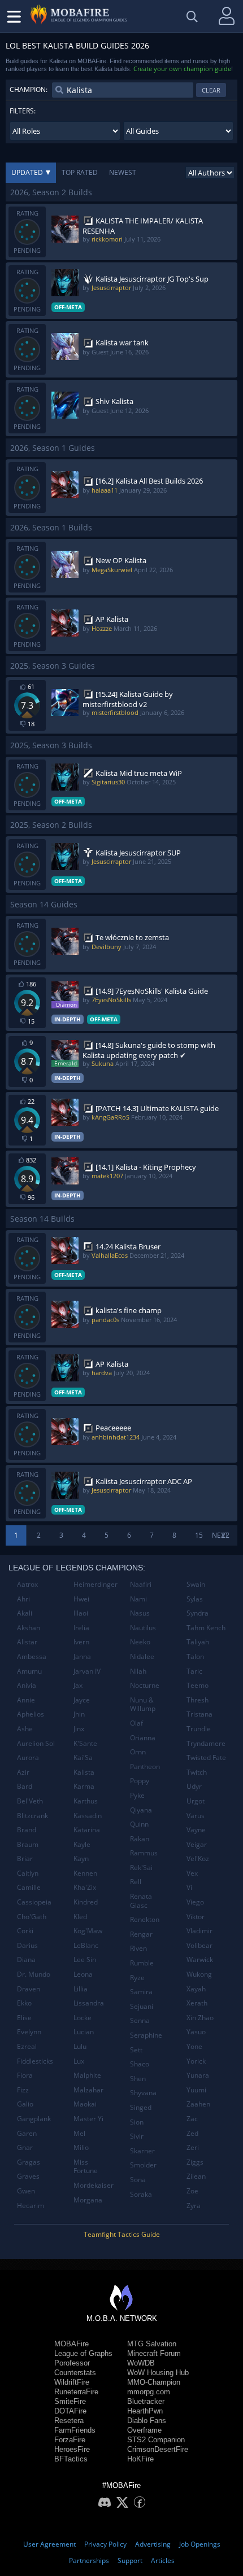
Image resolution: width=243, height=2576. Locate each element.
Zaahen (198, 2104)
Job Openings (200, 2544)
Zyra (194, 2206)
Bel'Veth (30, 1801)
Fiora (25, 2075)
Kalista (84, 1772)
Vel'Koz (198, 1859)
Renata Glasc (141, 1901)
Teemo (198, 1685)
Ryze (137, 1978)
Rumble (142, 1963)
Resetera (69, 2421)
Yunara (198, 2075)
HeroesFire (72, 2449)
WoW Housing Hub (158, 2373)
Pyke (137, 1795)
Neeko (140, 1642)
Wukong (199, 1974)
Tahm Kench (206, 1628)
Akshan (29, 1628)
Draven (29, 1989)
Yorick (196, 2061)
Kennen (85, 1873)
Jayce (82, 1700)
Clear (211, 90)
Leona (83, 1974)
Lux (79, 2061)
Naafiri (141, 1584)
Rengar (141, 1934)
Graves (28, 2176)
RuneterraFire (76, 2392)
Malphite (87, 2075)
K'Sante (85, 1743)
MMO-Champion (154, 2382)
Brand (27, 1830)
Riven (138, 1948)
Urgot (196, 1801)
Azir (23, 1772)
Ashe (25, 1729)
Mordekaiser (94, 2185)
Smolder (143, 2165)
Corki (25, 1931)
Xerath (197, 2003)
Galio (25, 2104)
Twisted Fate (206, 1757)
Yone (194, 2046)
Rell (136, 1882)
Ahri (23, 1599)
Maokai (85, 2104)
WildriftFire (72, 2382)
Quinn (139, 1824)
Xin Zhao (200, 2018)
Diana (26, 1960)
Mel (79, 2133)
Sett (136, 2050)
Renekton (145, 1919)
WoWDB (141, 2363)
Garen (27, 2133)
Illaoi (81, 1613)
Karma (84, 1786)
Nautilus (143, 1628)
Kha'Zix (85, 1887)
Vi (189, 1887)
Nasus (140, 1613)
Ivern (81, 1642)
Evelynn (29, 2032)
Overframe (144, 2430)
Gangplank (34, 2119)
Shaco (140, 2064)
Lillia (81, 1989)
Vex (192, 1873)
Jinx (79, 1729)
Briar (25, 1859)
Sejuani (142, 2006)
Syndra (198, 1613)
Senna (140, 2020)
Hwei (81, 1599)
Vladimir (199, 1931)
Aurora (28, 1757)
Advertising (153, 2544)
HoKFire (140, 2459)
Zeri (193, 2147)
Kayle (82, 1844)
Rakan (140, 1839)
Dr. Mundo (34, 1974)
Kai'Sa (83, 1757)
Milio (81, 2147)
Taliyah (198, 1642)
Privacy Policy (105, 2544)
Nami (138, 1599)
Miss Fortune (86, 2167)
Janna (82, 1656)
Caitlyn (28, 1873)
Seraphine (146, 2035)
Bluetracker (146, 2401)
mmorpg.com (149, 2392)
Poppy (140, 1781)
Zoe (192, 2191)
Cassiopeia (34, 1902)
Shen (138, 2079)
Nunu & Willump (143, 1704)
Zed (192, 2133)
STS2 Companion (156, 2440)
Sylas (195, 1599)
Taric (194, 1671)
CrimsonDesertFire (158, 2449)
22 (225, 1535)
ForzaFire (70, 2440)
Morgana (88, 2200)
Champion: (29, 89)
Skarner (142, 2151)
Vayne (196, 1830)
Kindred (86, 1902)
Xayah (196, 1989)
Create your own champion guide (182, 69)
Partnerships (89, 2560)
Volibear (199, 1945)
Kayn (81, 1859)
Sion (137, 2122)
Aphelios (31, 1714)
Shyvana (143, 2093)
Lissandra (89, 2003)
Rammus (144, 1853)
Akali (25, 1613)
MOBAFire (71, 2344)
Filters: (23, 111)
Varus (196, 1816)
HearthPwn (145, 2411)
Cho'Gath (32, 1917)
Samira (141, 1992)
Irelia (81, 1628)
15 (199, 1535)
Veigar (197, 1844)
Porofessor (72, 2363)
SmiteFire (70, 2401)
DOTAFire (70, 2411)
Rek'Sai (141, 1868)
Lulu (80, 2046)
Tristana (199, 1714)
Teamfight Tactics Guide (122, 2234)
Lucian (84, 2032)
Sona (138, 2180)
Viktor (196, 1917)
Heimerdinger (96, 1584)
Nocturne (145, 1685)
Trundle (199, 1729)
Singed (141, 2107)
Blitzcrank (32, 1816)
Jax (78, 1685)
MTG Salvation (152, 2344)
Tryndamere (206, 1743)
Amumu (29, 1671)
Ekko (24, 2003)
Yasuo (196, 2032)
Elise (24, 2018)
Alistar (27, 1642)
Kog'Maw (88, 1931)
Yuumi (196, 2090)
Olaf (136, 1723)
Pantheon (145, 1767)
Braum (28, 1844)
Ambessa (32, 1656)
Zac (192, 2119)
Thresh (198, 1700)
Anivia (27, 1685)
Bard (25, 1786)
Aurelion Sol (36, 1743)
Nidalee (142, 1656)
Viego (195, 1902)
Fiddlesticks (35, 2061)
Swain (196, 1584)
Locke (83, 2018)
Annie (26, 1700)
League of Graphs (83, 2353)
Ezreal (27, 2046)
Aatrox (27, 1584)
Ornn (138, 1752)
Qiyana (141, 1810)
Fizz (23, 2090)
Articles (163, 2560)
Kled (80, 1917)
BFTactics (71, 2459)
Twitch (197, 1772)
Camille (29, 1887)
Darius (27, 1945)
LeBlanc (86, 1945)
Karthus (86, 1801)
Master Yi (88, 2119)
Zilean (196, 2176)
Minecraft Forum (154, 2353)
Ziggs (195, 2162)
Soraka (141, 2194)
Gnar (25, 2147)
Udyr (194, 1786)
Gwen (26, 2191)
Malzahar (88, 2090)
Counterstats (75, 2373)
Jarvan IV (87, 1671)
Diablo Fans (147, 2421)
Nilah (138, 1671)
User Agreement (49, 2544)
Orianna (143, 1738)
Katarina (87, 1830)
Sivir (137, 2136)
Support (130, 2560)
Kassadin (88, 1816)
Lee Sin (85, 1960)
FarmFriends (75, 2430)
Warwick (200, 1960)
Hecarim (31, 2206)
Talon (195, 1656)
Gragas (29, 2162)
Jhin (79, 1714)
